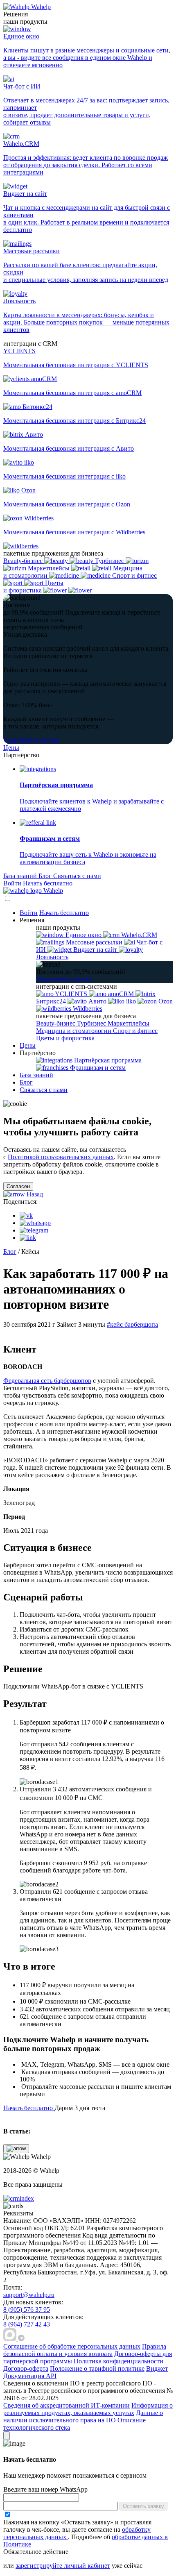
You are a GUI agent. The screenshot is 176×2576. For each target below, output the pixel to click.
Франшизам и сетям (97, 1068)
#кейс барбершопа (132, 1324)
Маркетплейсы (129, 1023)
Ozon (165, 1001)
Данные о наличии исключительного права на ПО (83, 2416)
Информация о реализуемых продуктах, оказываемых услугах (88, 2409)
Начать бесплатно (48, 883)
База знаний (21, 876)
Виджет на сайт (95, 950)
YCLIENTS (71, 994)
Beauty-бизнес (56, 1023)
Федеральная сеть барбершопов (47, 1381)
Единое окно (83, 935)
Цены (11, 748)
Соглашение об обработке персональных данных (72, 2346)
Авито (97, 1001)
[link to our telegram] (21, 2339)
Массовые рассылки (94, 942)
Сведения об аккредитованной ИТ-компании (67, 2405)
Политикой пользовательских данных (61, 1157)
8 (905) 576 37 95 (27, 2309)
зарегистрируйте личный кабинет (63, 2566)
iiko (131, 1001)
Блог (46, 876)
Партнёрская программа (107, 1060)
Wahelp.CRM (138, 935)
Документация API (30, 2376)
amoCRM (121, 994)
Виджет (157, 2368)
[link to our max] (11, 2339)
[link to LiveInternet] (26, 2280)
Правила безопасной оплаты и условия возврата (85, 2350)
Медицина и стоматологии (74, 1031)
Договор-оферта (26, 2368)
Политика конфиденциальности (118, 2361)
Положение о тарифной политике (97, 2368)
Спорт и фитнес (135, 1031)
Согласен (18, 1186)
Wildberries (87, 1009)
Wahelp (41, 7)
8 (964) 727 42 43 (27, 2324)
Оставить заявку (143, 2506)
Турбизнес (92, 1023)
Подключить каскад (31, 740)
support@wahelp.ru (29, 2295)
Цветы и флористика (65, 1038)
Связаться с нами (77, 876)
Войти (12, 883)
